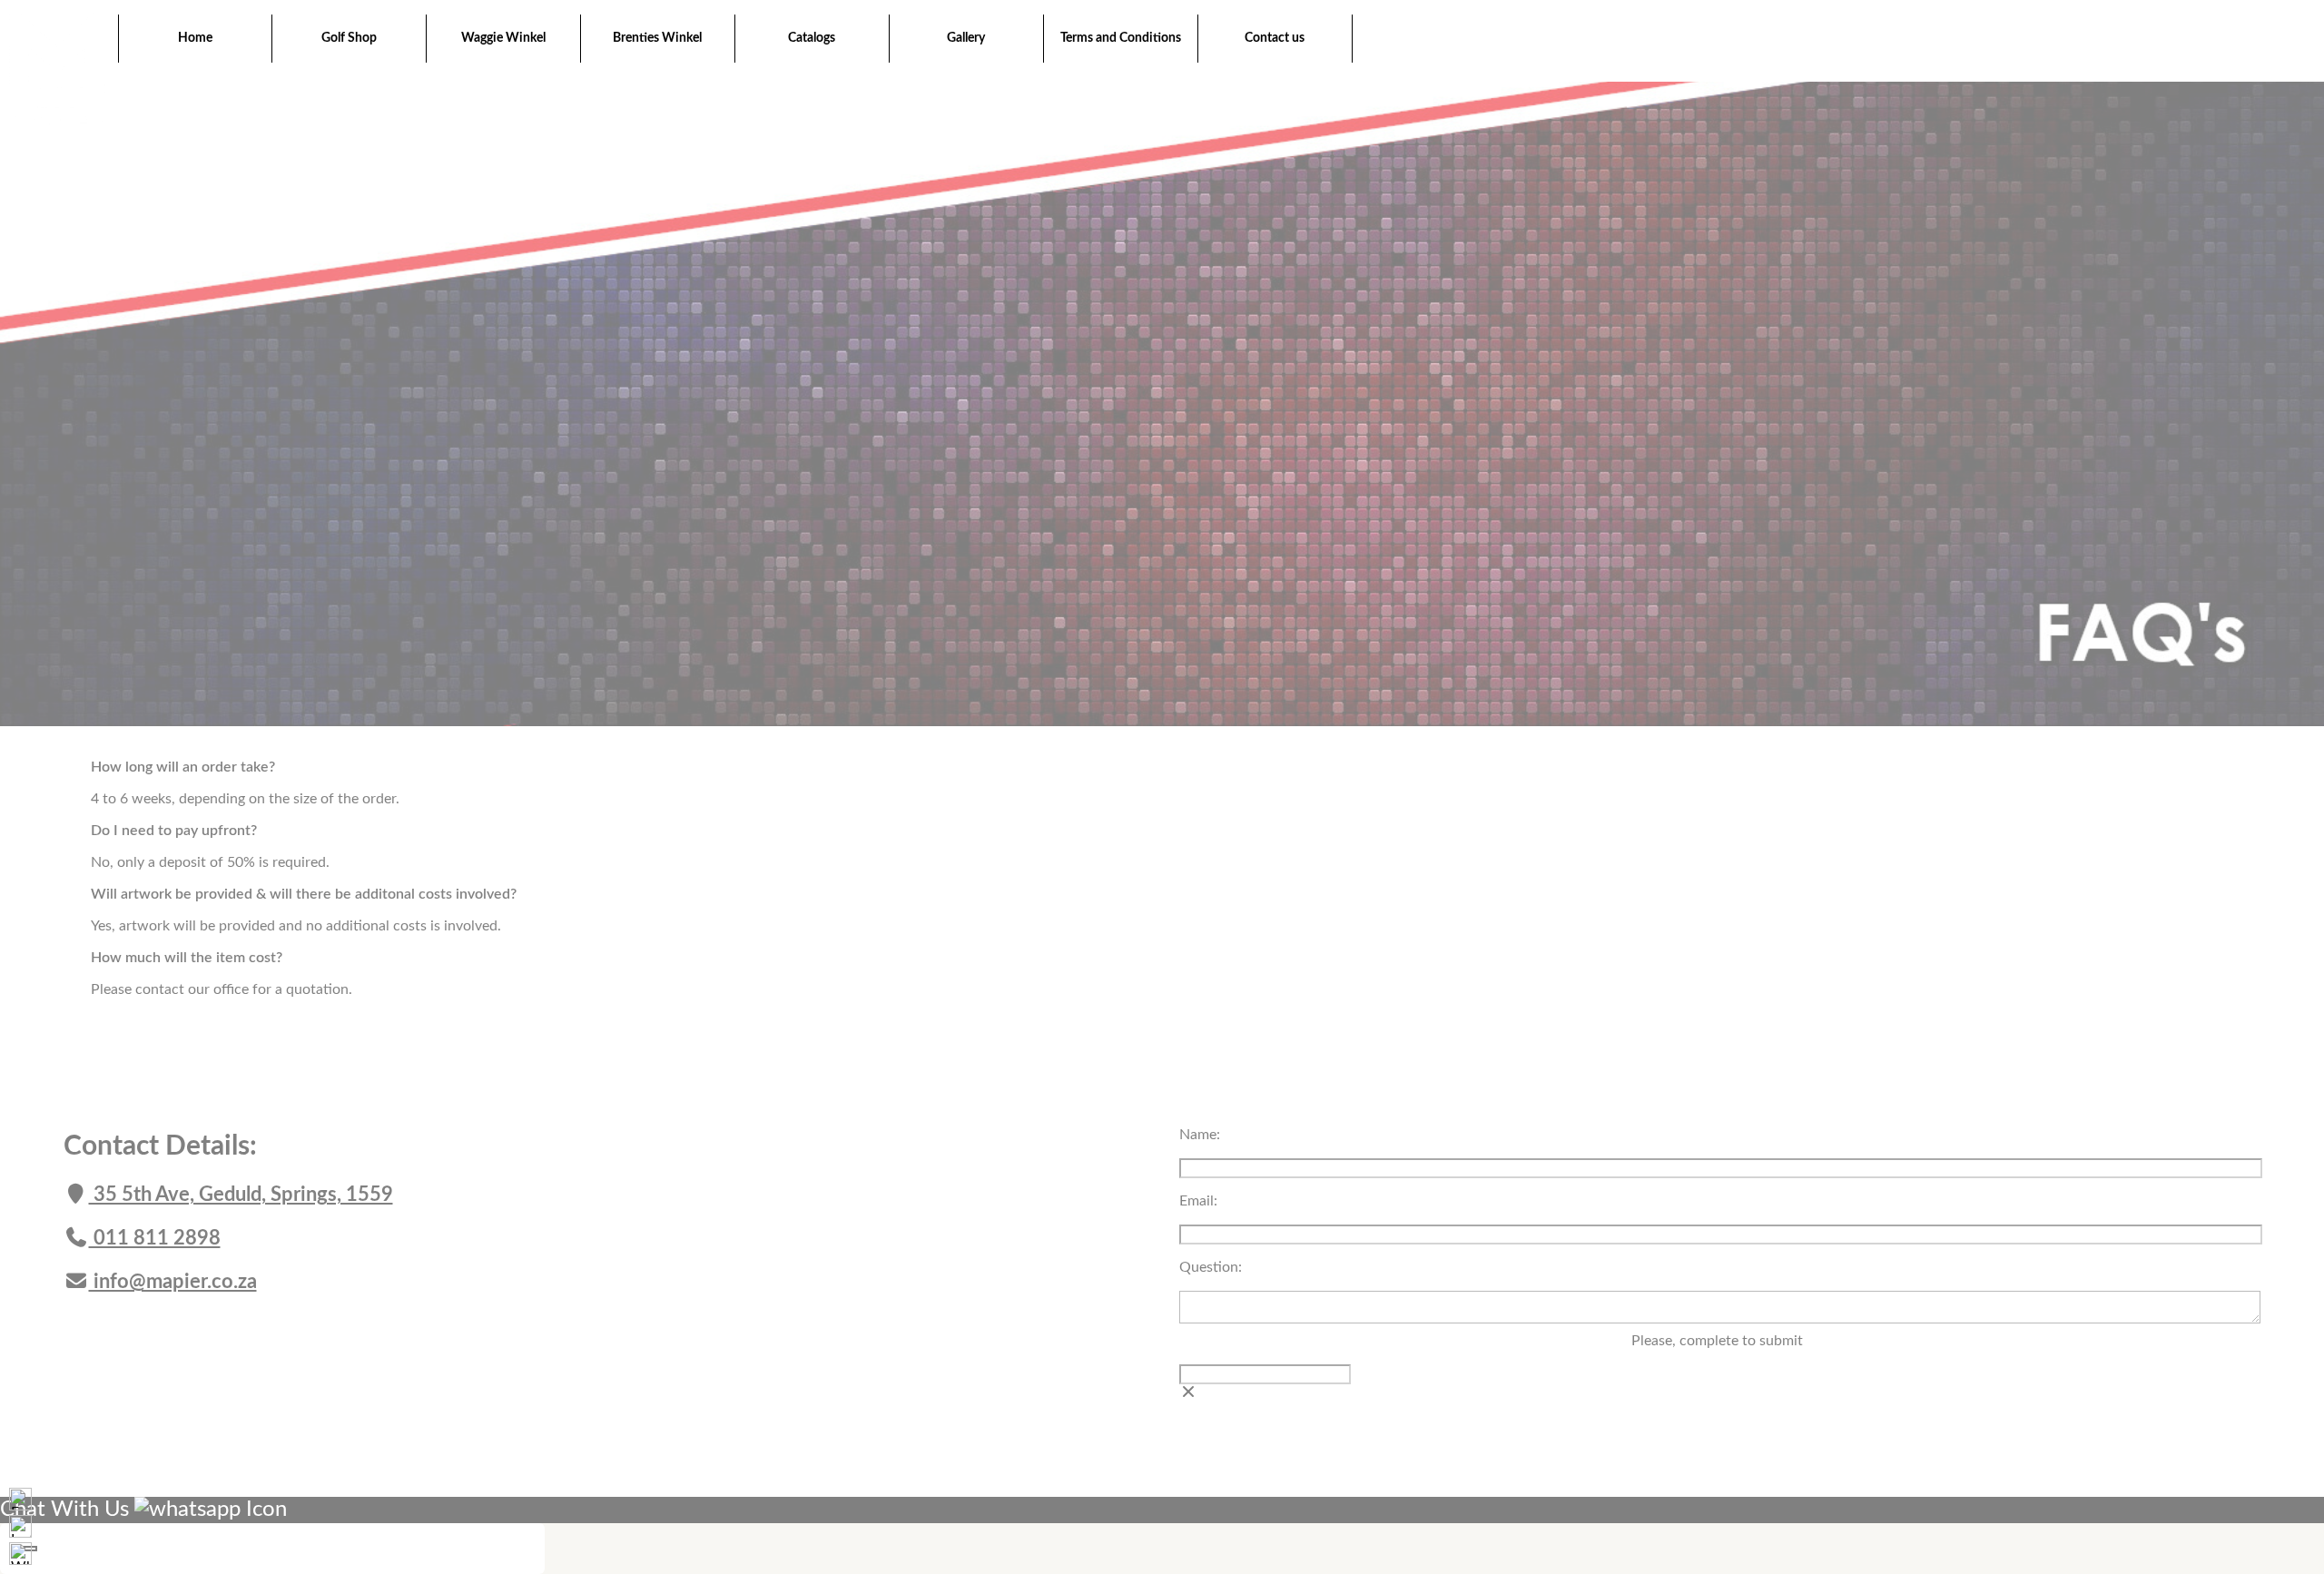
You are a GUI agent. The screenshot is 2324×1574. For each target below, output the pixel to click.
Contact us (1275, 38)
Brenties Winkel (657, 38)
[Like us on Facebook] (20, 1499)
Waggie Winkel (503, 38)
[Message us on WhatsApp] (20, 1554)
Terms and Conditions (1121, 38)
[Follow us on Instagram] (20, 1526)
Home (195, 38)
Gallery (966, 38)
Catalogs (812, 38)
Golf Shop (349, 38)
